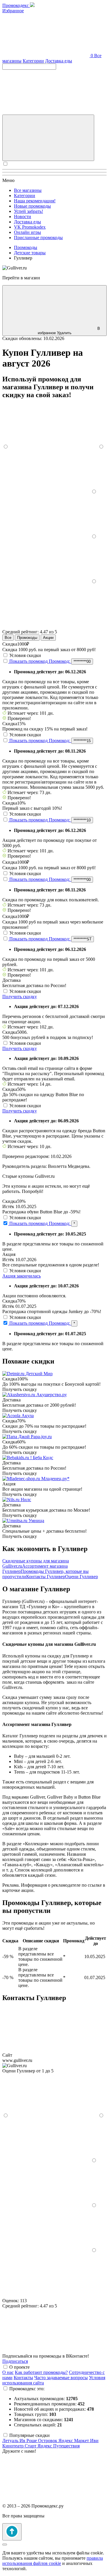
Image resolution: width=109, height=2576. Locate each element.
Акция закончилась (22, 1276)
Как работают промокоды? (41, 2372)
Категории (33, 61)
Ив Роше (29, 2441)
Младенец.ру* (55, 1479)
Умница (36, 1521)
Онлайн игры (27, 232)
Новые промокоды (32, 206)
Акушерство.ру (52, 1395)
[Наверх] (12, 2532)
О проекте (19, 2367)
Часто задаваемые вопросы (61, 2378)
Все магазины (28, 190)
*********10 (82, 820)
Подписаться (15, 2361)
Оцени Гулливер (82, 1577)
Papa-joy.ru (41, 1437)
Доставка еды (59, 61)
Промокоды (27, 638)
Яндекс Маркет (74, 2441)
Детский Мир (39, 1374)
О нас (8, 2372)
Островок (48, 2441)
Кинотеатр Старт (20, 2446)
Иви (94, 2441)
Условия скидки (25, 655)
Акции (48, 638)
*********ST (83, 939)
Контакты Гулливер (46, 1577)
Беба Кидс (43, 1458)
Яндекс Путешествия (59, 2446)
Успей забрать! (28, 211)
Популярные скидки (30, 2435)
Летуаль (11, 2441)
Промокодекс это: (27, 2389)
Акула (28, 1416)
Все (8, 638)
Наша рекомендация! (35, 201)
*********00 (82, 661)
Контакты (23, 2378)
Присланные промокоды (38, 238)
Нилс (26, 1500)
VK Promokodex (30, 227)
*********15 (82, 741)
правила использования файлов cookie (53, 2561)
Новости (23, 217)
